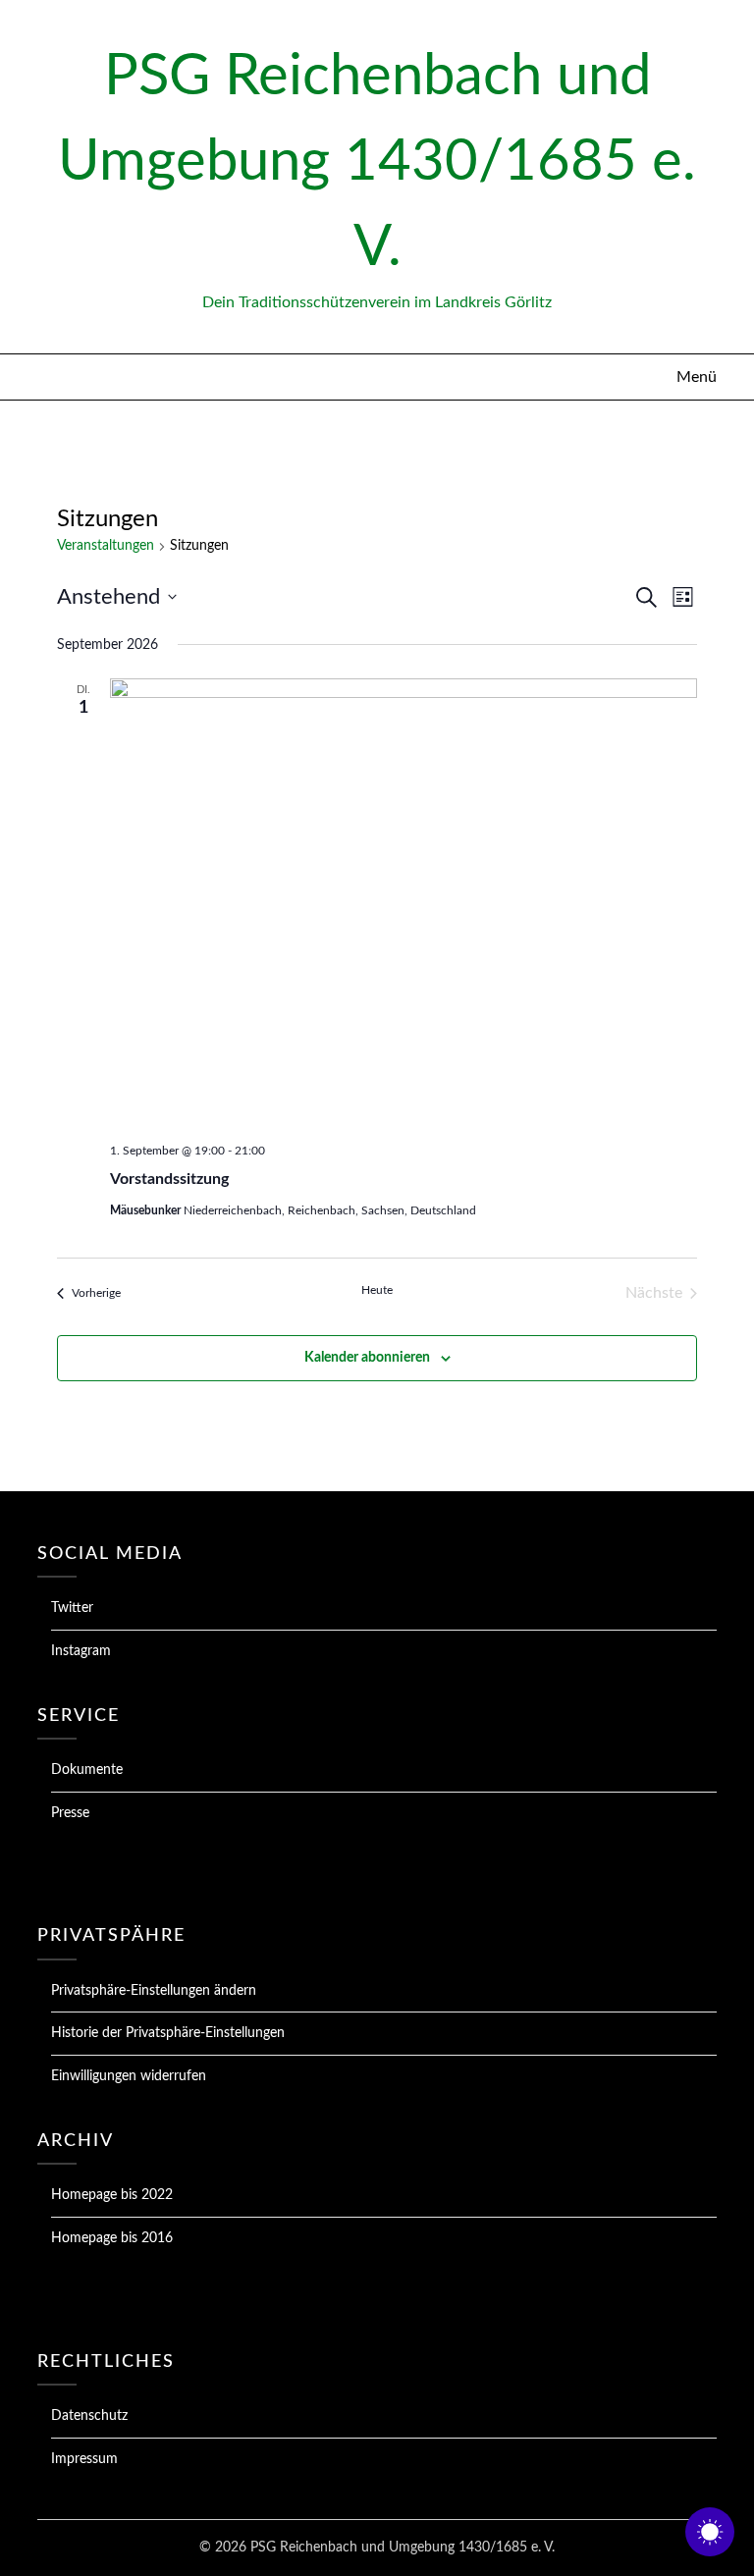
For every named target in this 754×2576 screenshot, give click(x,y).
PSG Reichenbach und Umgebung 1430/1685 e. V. (377, 162)
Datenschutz (89, 2416)
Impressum (84, 2459)
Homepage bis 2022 (112, 2195)
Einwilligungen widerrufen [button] (129, 2076)
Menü (696, 377)
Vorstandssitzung (169, 1179)
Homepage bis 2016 (112, 2238)
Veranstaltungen (106, 546)
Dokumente (87, 1770)
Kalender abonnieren (367, 1358)
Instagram (81, 1651)
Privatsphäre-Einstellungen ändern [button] (154, 1991)
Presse (70, 1813)
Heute (377, 1290)
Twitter (72, 1608)
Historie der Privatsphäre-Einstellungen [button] (168, 2033)
